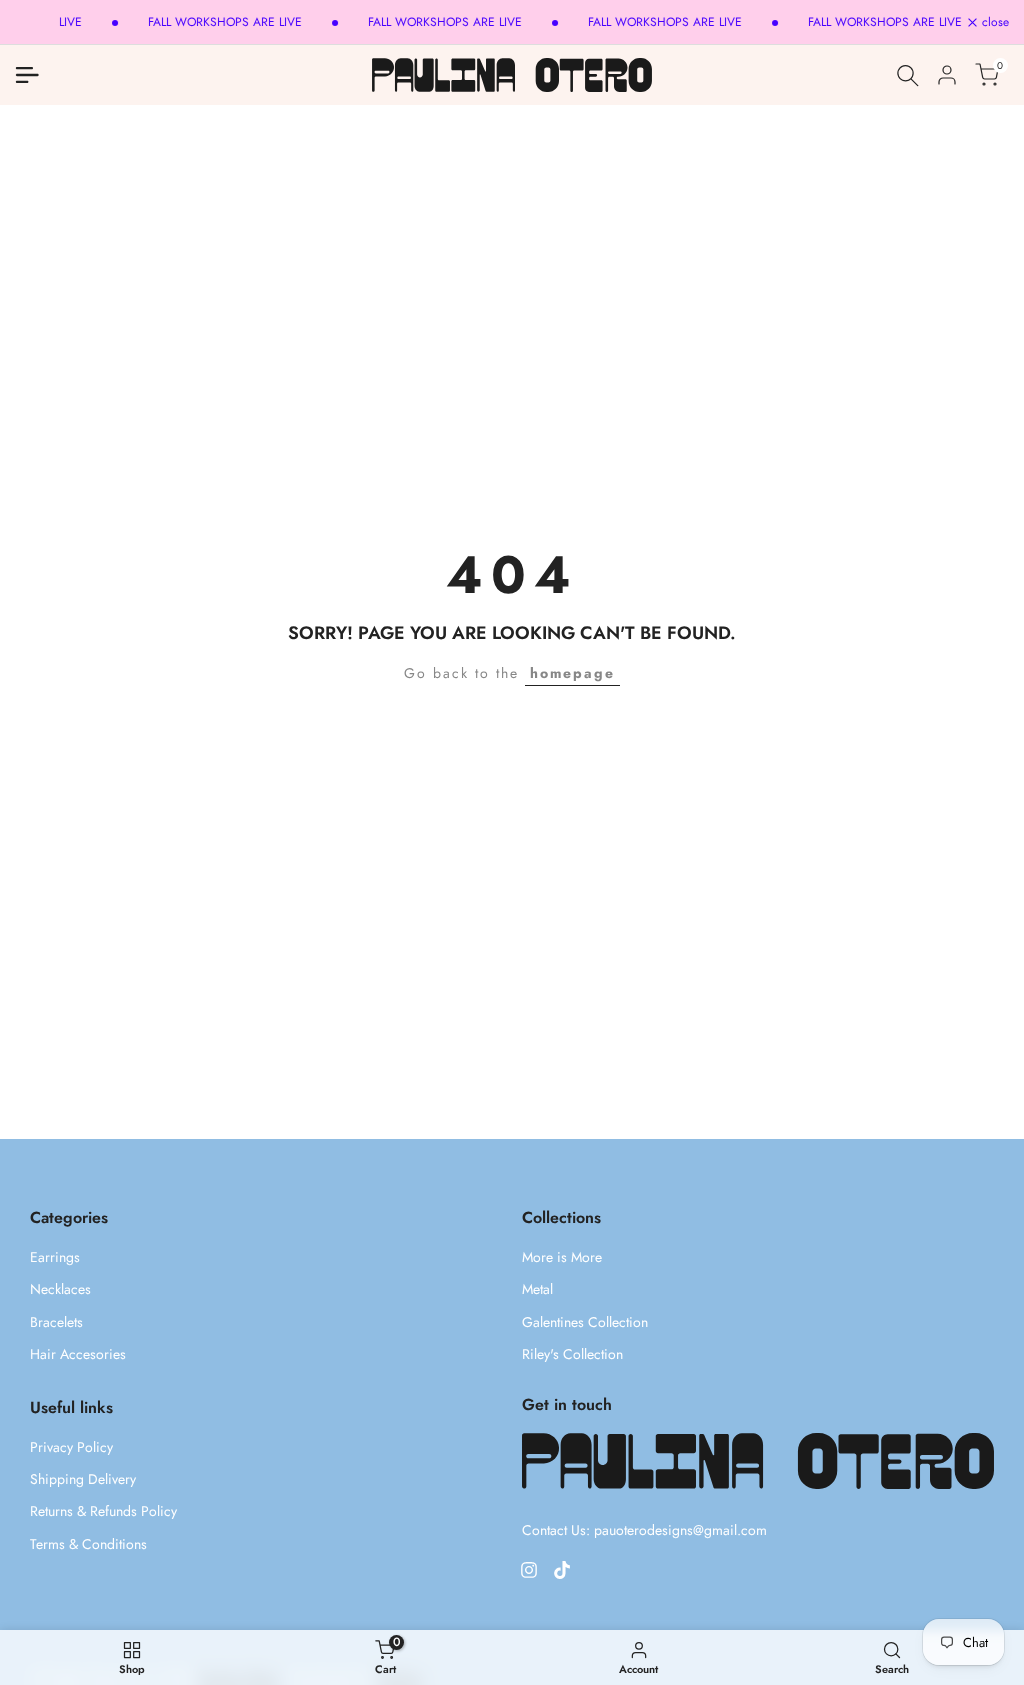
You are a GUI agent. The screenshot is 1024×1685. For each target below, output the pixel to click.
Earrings (55, 1257)
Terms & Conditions (88, 1544)
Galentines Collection (585, 1322)
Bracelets (56, 1322)
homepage (572, 673)
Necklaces (60, 1289)
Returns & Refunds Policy (103, 1511)
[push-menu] (27, 75)
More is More (562, 1257)
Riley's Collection (572, 1354)
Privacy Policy (71, 1447)
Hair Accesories (78, 1354)
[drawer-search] (908, 75)
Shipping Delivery (83, 1479)
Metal (537, 1289)
